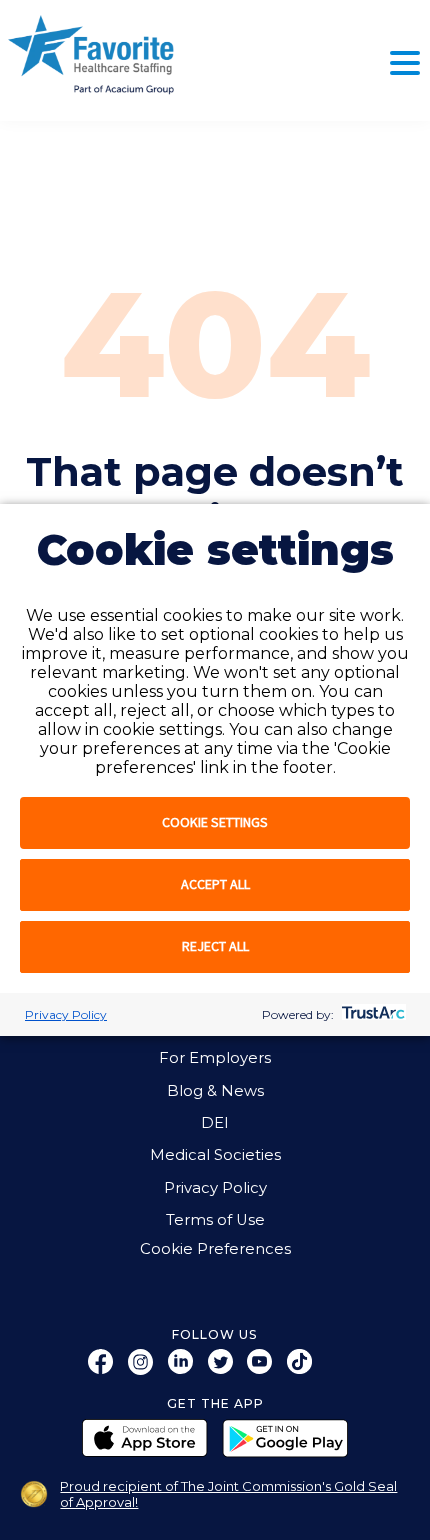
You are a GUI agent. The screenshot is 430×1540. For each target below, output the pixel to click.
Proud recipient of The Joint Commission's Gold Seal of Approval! (228, 1494)
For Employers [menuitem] (215, 1058)
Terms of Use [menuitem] (215, 1220)
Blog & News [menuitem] (215, 1091)
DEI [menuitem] (215, 1123)
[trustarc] (371, 1014)
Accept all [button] (215, 884)
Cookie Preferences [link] (215, 1249)
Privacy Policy (66, 1014)
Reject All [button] (215, 946)
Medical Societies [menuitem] (215, 1155)
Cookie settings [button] (215, 822)
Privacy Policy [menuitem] (215, 1188)
